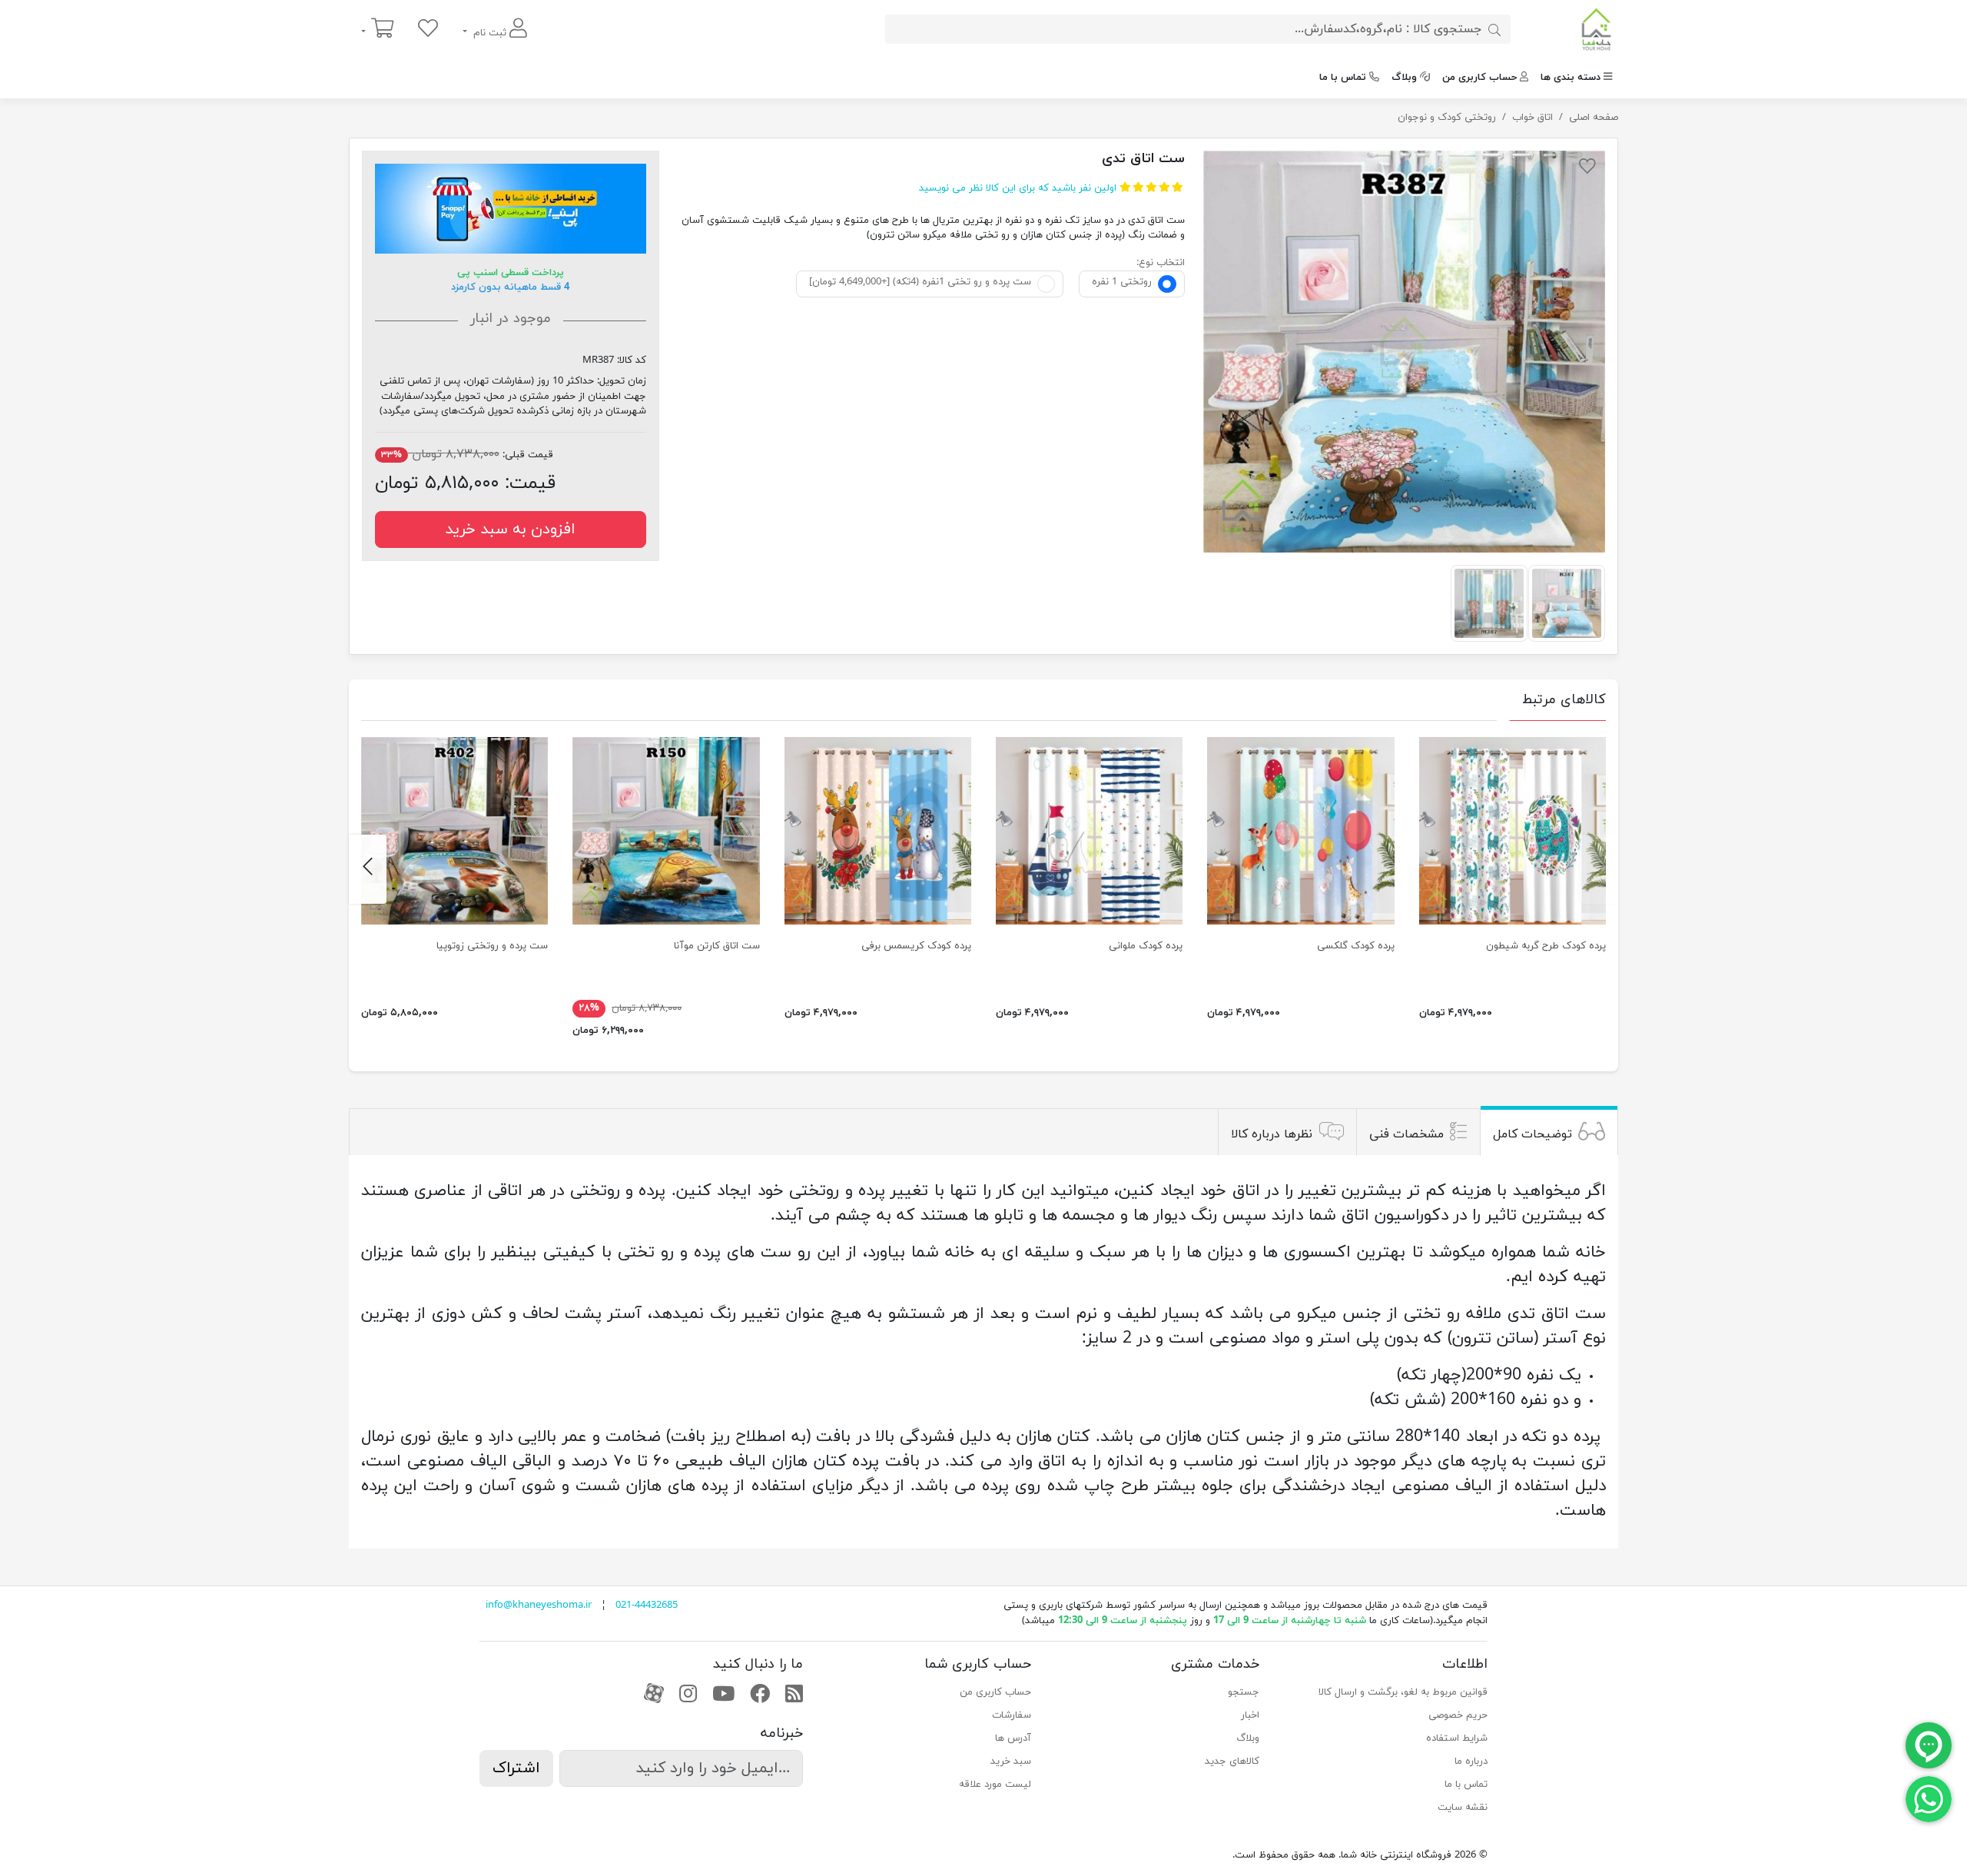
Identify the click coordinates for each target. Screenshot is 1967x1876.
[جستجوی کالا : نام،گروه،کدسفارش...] (1494, 29)
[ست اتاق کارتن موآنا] (666, 830)
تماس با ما (1343, 78)
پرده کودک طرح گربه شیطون (1546, 946)
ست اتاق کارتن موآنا (717, 946)
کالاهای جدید (1232, 1761)
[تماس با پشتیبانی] (1929, 1798)
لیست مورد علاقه (995, 1785)
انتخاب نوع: (1161, 263)
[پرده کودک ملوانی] (1089, 830)
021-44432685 (647, 1605)
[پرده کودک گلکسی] (1300, 830)
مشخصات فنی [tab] (1406, 1134)
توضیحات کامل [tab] (1532, 1134)
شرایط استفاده (1457, 1738)
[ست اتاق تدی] (1404, 352)
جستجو (1244, 1692)
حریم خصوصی (1458, 1715)
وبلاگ (1404, 78)
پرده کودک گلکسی (1356, 946)
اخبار (1250, 1715)
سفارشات (1012, 1715)
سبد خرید (1011, 1761)
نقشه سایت (1463, 1808)
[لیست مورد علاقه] (428, 30)
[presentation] (1599, 869)
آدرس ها (1013, 1738)
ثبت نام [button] (490, 33)
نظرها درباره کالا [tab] (1272, 1134)
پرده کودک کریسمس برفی (916, 946)
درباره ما (1471, 1761)
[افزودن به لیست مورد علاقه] (1587, 169)
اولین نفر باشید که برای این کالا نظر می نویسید (1018, 188)
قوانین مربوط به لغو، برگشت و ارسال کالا (1403, 1692)
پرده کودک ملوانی (1146, 946)
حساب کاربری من (1479, 78)
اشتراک (516, 1768)
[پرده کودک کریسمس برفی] (878, 830)
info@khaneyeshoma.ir (539, 1605)
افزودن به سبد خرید (510, 530)
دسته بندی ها (1571, 78)
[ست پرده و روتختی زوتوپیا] (454, 830)
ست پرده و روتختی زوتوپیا (492, 946)
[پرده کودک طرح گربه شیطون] (1513, 830)
